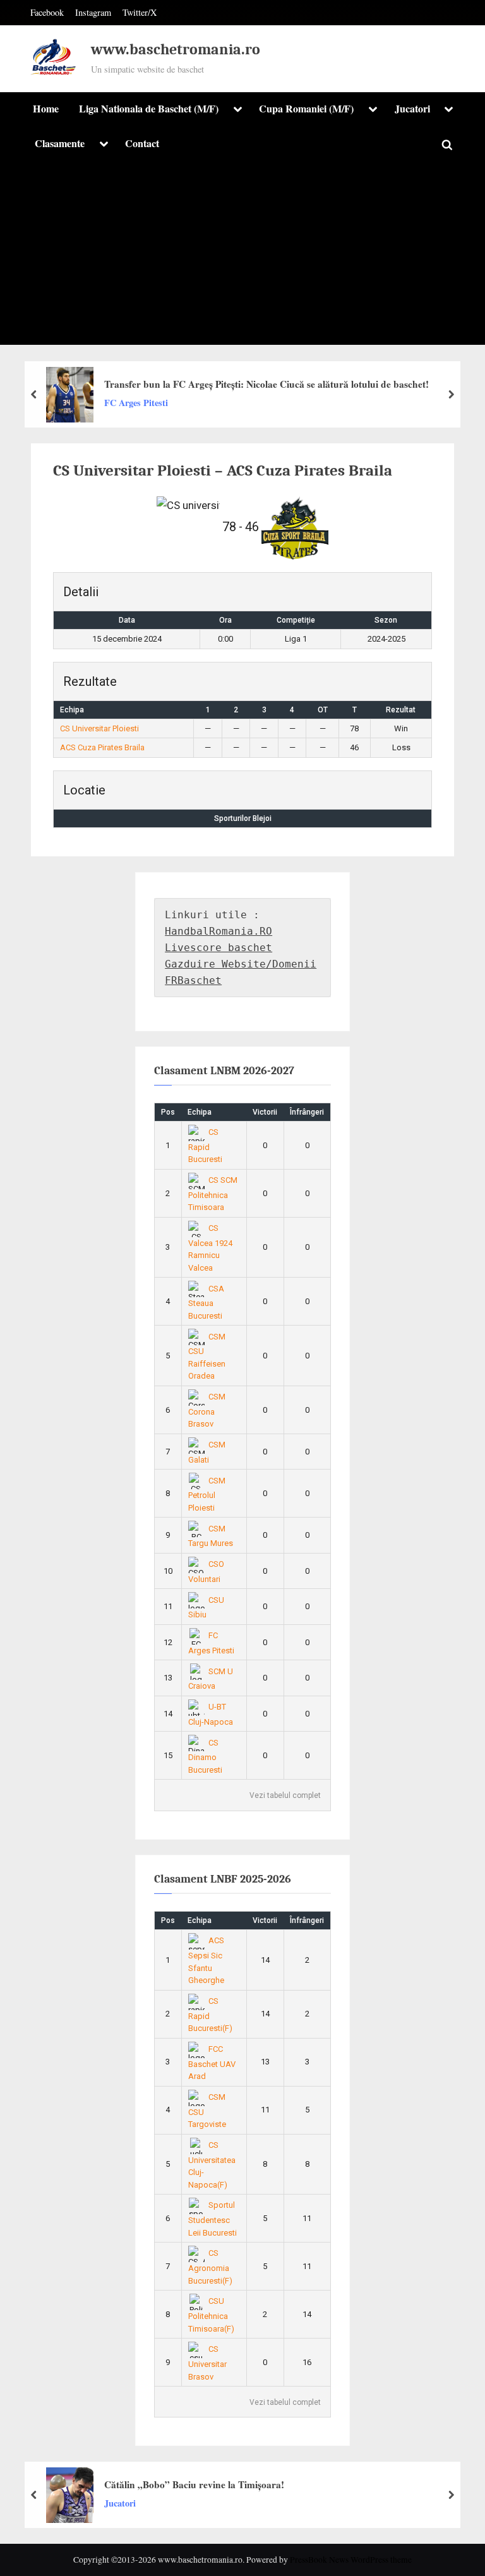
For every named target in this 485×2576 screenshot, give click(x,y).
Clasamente (60, 143)
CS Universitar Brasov (207, 2363)
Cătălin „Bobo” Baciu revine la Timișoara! (194, 2484)
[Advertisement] (242, 256)
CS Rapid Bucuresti (205, 1146)
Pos (168, 1112)
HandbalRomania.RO (219, 931)
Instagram (93, 12)
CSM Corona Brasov (207, 1410)
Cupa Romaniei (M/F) (306, 109)
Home (46, 109)
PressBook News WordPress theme (351, 2560)
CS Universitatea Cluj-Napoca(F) (212, 2165)
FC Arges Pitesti (136, 403)
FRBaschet (193, 980)
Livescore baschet (219, 948)
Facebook (47, 12)
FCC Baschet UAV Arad (212, 2063)
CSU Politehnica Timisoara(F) (211, 2315)
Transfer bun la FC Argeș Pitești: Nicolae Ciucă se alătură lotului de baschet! (266, 384)
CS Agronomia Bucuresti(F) (210, 2267)
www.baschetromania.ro (176, 50)
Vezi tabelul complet (285, 1795)
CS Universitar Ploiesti (99, 728)
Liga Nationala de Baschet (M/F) (149, 109)
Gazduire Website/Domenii (241, 964)
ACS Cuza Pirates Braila (102, 747)
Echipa (200, 1112)
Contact (142, 143)
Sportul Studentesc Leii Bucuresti (213, 2219)
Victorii (265, 1112)
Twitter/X (140, 12)
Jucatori (412, 109)
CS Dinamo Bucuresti (205, 1756)
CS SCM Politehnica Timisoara (213, 1194)
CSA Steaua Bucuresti (207, 1302)
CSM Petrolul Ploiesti (207, 1494)
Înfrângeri (307, 1112)
